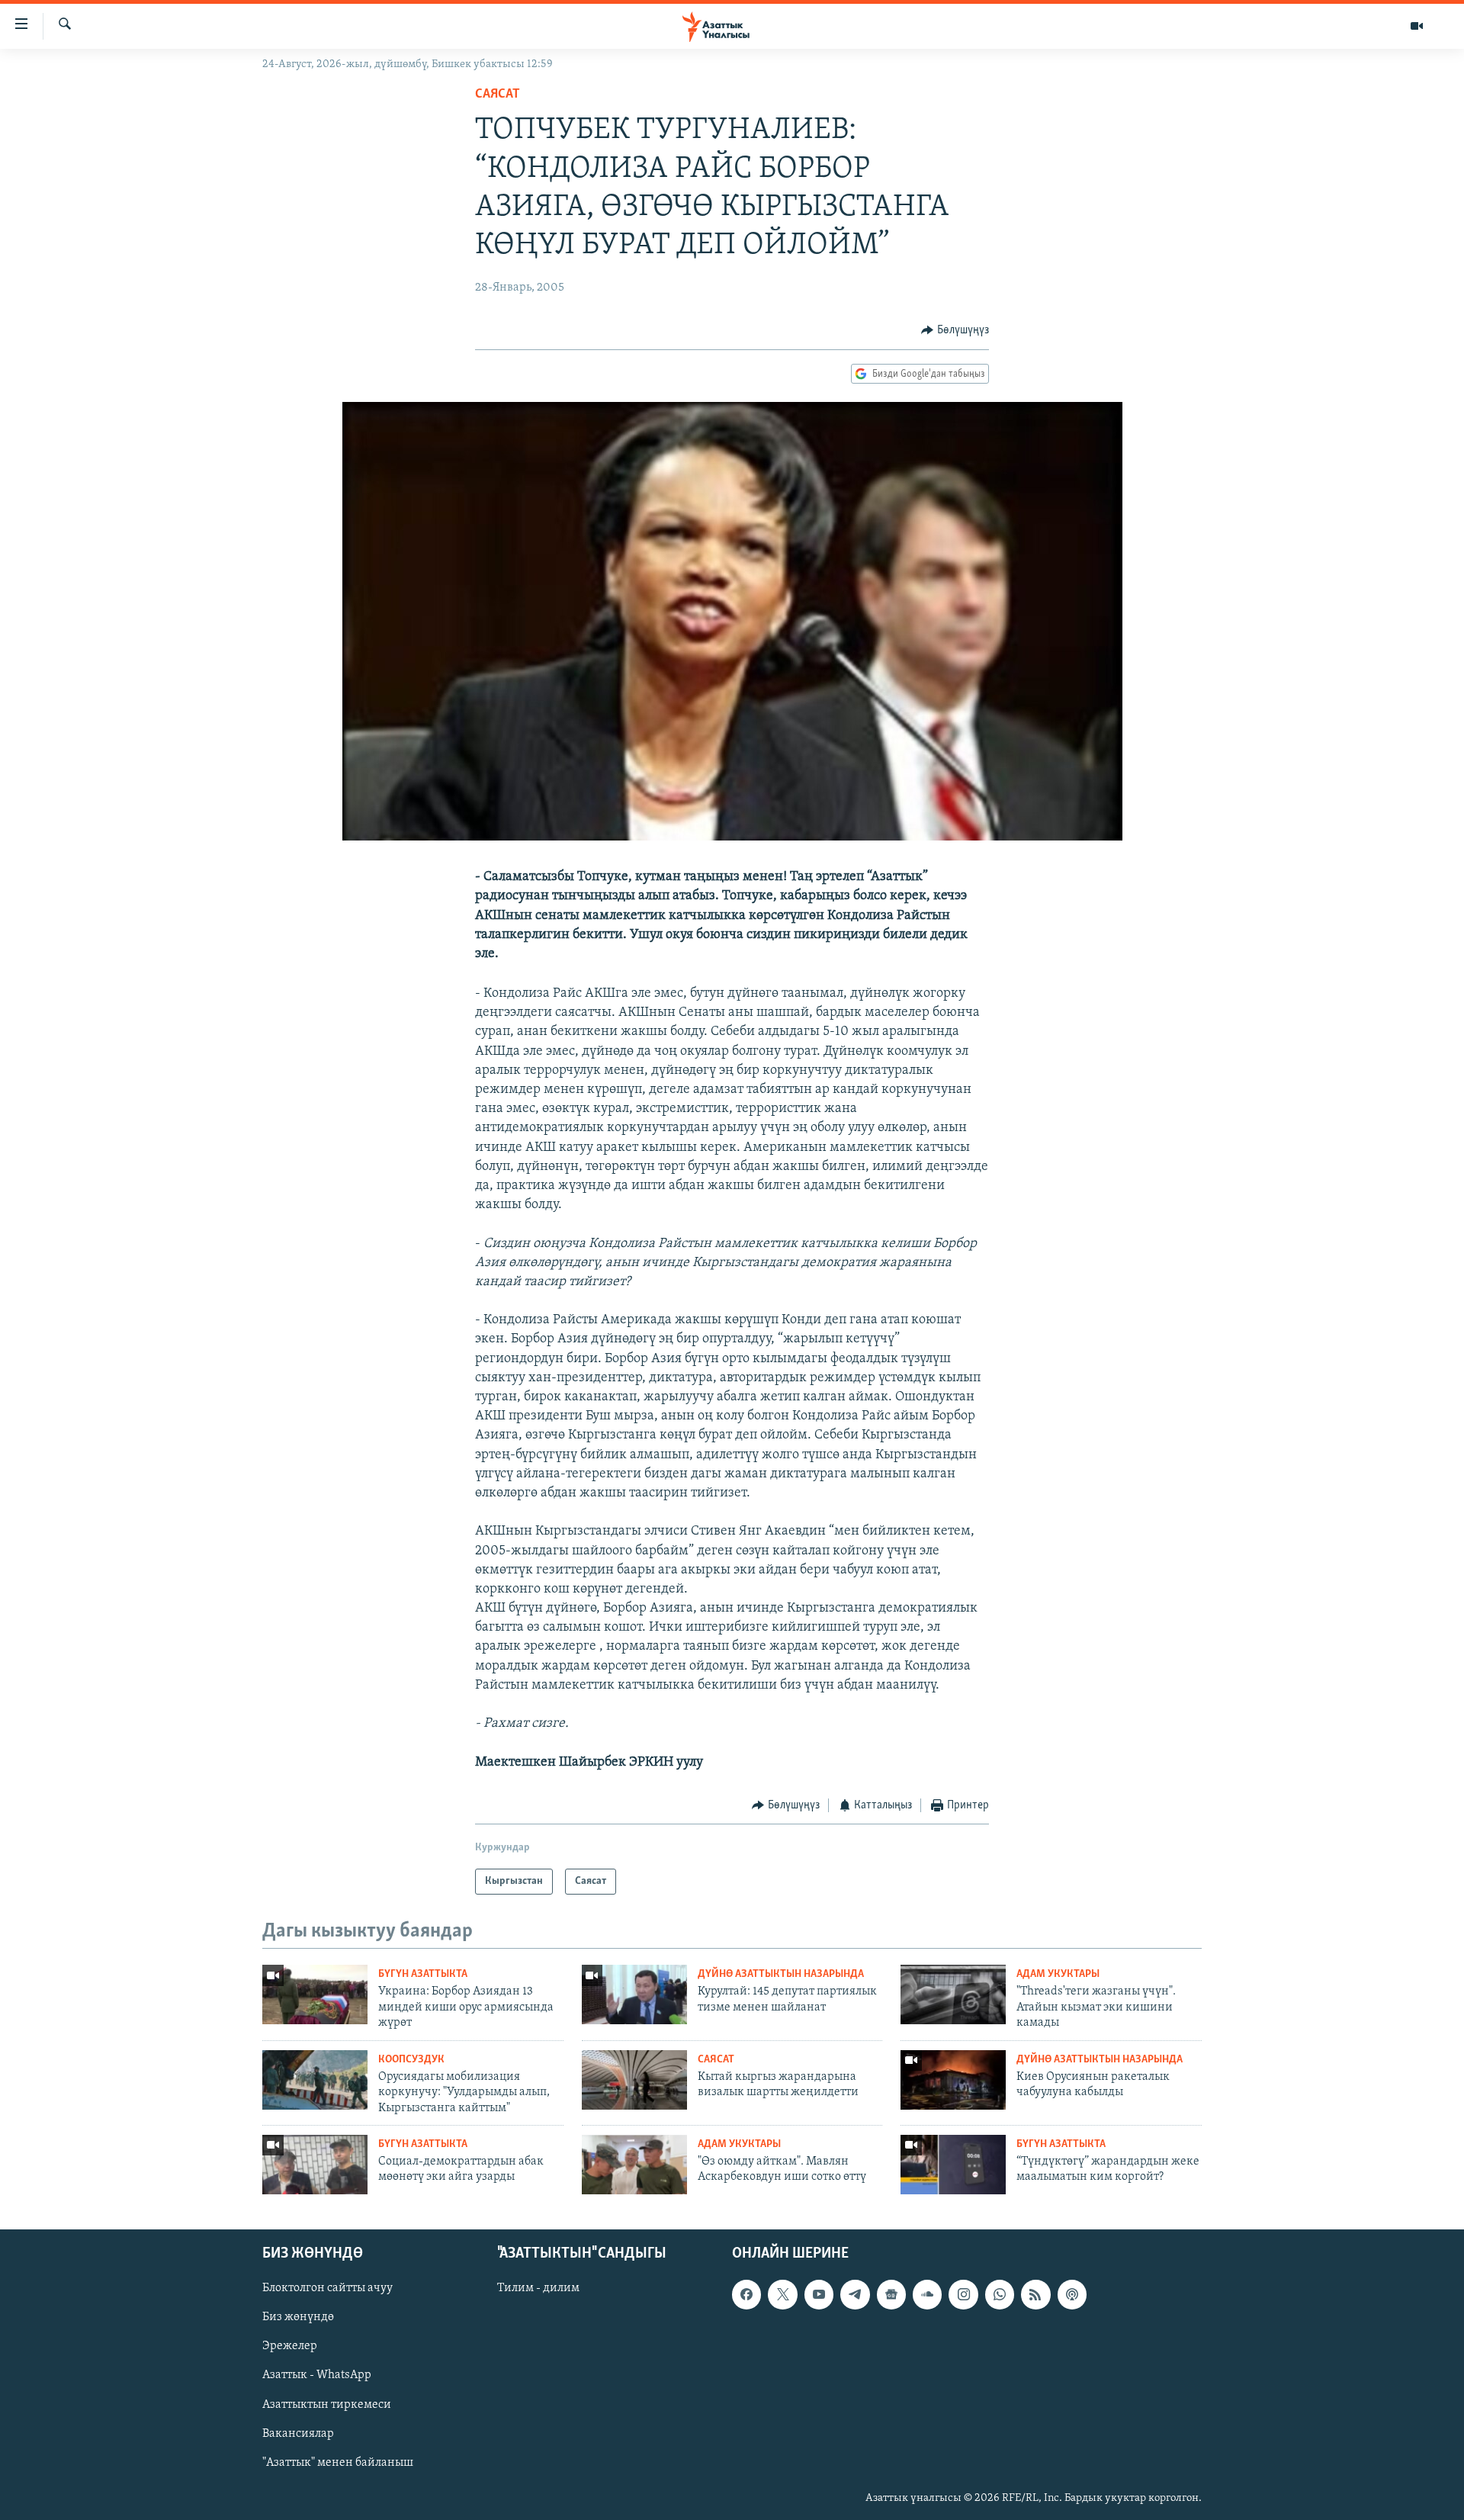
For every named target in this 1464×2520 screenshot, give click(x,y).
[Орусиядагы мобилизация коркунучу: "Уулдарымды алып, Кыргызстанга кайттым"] (315, 2080)
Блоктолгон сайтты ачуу (327, 2288)
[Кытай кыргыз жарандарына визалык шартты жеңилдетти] (634, 2080)
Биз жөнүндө (298, 2317)
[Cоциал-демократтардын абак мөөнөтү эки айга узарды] (315, 2165)
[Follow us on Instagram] (963, 2294)
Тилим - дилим (538, 2288)
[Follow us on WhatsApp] (1000, 2294)
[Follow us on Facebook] (746, 2294)
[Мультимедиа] (1417, 26)
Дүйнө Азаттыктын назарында (781, 1974)
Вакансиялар (298, 2433)
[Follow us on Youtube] (819, 2294)
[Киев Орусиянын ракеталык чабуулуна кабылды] (953, 2080)
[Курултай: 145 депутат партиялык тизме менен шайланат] (634, 1994)
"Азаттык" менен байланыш (338, 2462)
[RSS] (1035, 2294)
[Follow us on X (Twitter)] (782, 2294)
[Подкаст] (1072, 2294)
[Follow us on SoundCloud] (927, 2294)
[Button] (955, 330)
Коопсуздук (411, 2060)
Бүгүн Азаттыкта (423, 1974)
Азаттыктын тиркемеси (327, 2404)
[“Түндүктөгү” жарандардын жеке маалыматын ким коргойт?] (953, 2165)
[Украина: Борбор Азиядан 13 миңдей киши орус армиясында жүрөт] (315, 1994)
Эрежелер (290, 2346)
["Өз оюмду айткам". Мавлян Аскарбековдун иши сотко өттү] (634, 2165)
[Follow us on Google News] (891, 2294)
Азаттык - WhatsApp (317, 2375)
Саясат (498, 95)
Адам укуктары (1058, 1974)
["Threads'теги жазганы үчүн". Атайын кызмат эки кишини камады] (953, 1994)
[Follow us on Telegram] (855, 2294)
